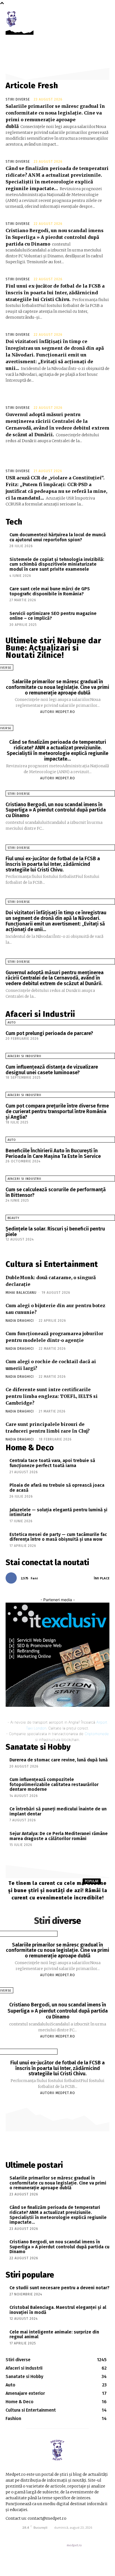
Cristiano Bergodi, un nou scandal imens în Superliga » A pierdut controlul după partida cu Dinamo (55, 237)
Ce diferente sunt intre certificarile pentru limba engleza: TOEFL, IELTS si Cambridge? (52, 1396)
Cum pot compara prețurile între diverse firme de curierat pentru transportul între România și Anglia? (57, 1111)
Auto (12, 1023)
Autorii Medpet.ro (58, 712)
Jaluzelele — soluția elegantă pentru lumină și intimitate (58, 1512)
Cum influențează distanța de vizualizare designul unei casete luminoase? (52, 1070)
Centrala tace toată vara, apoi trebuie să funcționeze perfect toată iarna (52, 1463)
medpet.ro (74, 2545)
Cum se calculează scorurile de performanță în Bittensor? (56, 1192)
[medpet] (12, 19)
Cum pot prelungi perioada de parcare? (49, 1033)
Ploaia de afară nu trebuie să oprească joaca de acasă (57, 1488)
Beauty (13, 1218)
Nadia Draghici (20, 1321)
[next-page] (8, 1245)
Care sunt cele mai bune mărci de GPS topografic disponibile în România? (50, 591)
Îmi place (102, 1578)
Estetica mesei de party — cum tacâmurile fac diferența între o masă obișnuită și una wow (58, 1537)
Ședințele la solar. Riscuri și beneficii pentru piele (55, 1232)
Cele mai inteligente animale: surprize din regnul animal (54, 2334)
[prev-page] (3, 1245)
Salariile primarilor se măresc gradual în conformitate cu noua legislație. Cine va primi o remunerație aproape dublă (57, 687)
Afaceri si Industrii (24, 1056)
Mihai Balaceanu (21, 1293)
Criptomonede (97, 1734)
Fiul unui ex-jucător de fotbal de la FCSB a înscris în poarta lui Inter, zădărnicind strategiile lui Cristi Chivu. (55, 293)
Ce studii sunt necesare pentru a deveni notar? (59, 2288)
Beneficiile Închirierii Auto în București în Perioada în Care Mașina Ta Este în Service (53, 1153)
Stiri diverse (18, 99)
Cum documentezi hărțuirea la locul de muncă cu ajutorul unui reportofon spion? (58, 537)
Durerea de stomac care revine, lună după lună (59, 1760)
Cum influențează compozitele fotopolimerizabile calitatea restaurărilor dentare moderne (54, 1784)
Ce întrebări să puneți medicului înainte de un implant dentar (58, 1811)
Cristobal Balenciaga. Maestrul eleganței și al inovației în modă (58, 2310)
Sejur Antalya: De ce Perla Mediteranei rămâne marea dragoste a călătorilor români (59, 1836)
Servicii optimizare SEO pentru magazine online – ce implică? (53, 616)
